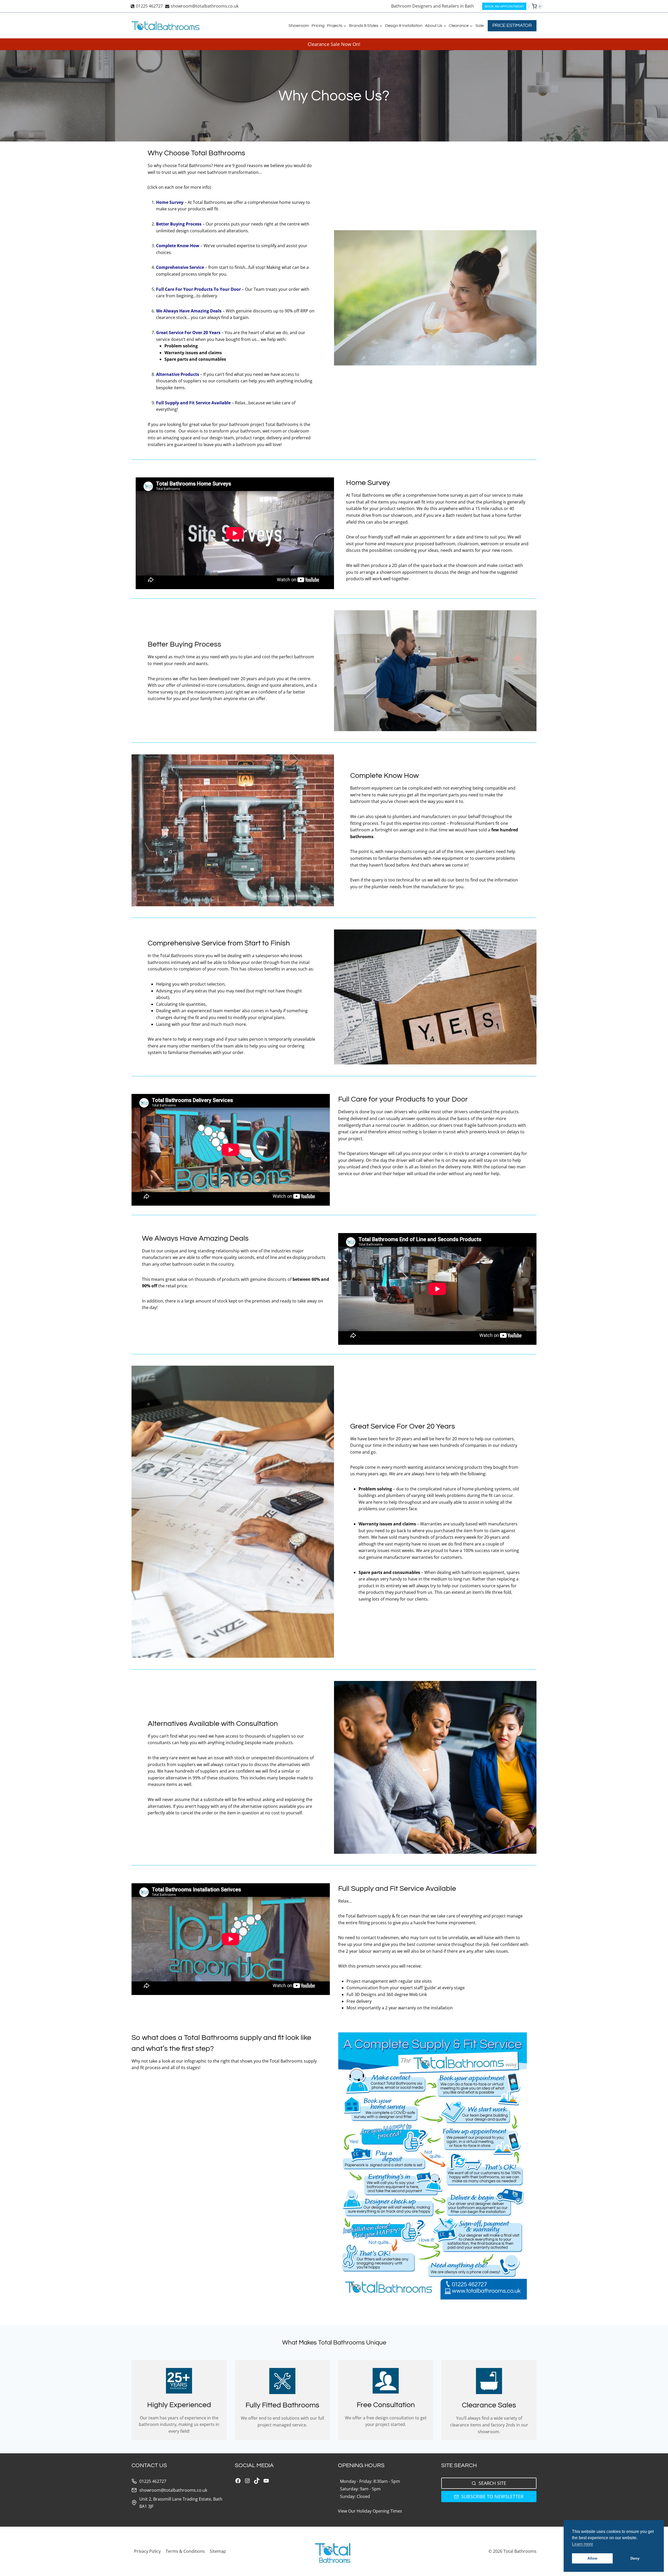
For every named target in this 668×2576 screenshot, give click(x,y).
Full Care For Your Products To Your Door (198, 289)
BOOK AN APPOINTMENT (504, 6)
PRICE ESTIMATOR (512, 25)
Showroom (299, 26)
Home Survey (170, 202)
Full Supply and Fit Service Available (193, 403)
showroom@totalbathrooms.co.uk (173, 2490)
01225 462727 (153, 2481)
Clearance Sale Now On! (334, 44)
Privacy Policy (147, 2551)
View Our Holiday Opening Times (370, 2511)
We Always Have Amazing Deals (189, 311)
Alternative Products (178, 374)
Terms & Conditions (185, 2551)
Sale (480, 26)
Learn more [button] (583, 2544)
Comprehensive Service (180, 267)
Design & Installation (404, 26)
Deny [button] (635, 2558)
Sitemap (218, 2551)
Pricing (318, 26)
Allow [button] (592, 2558)
